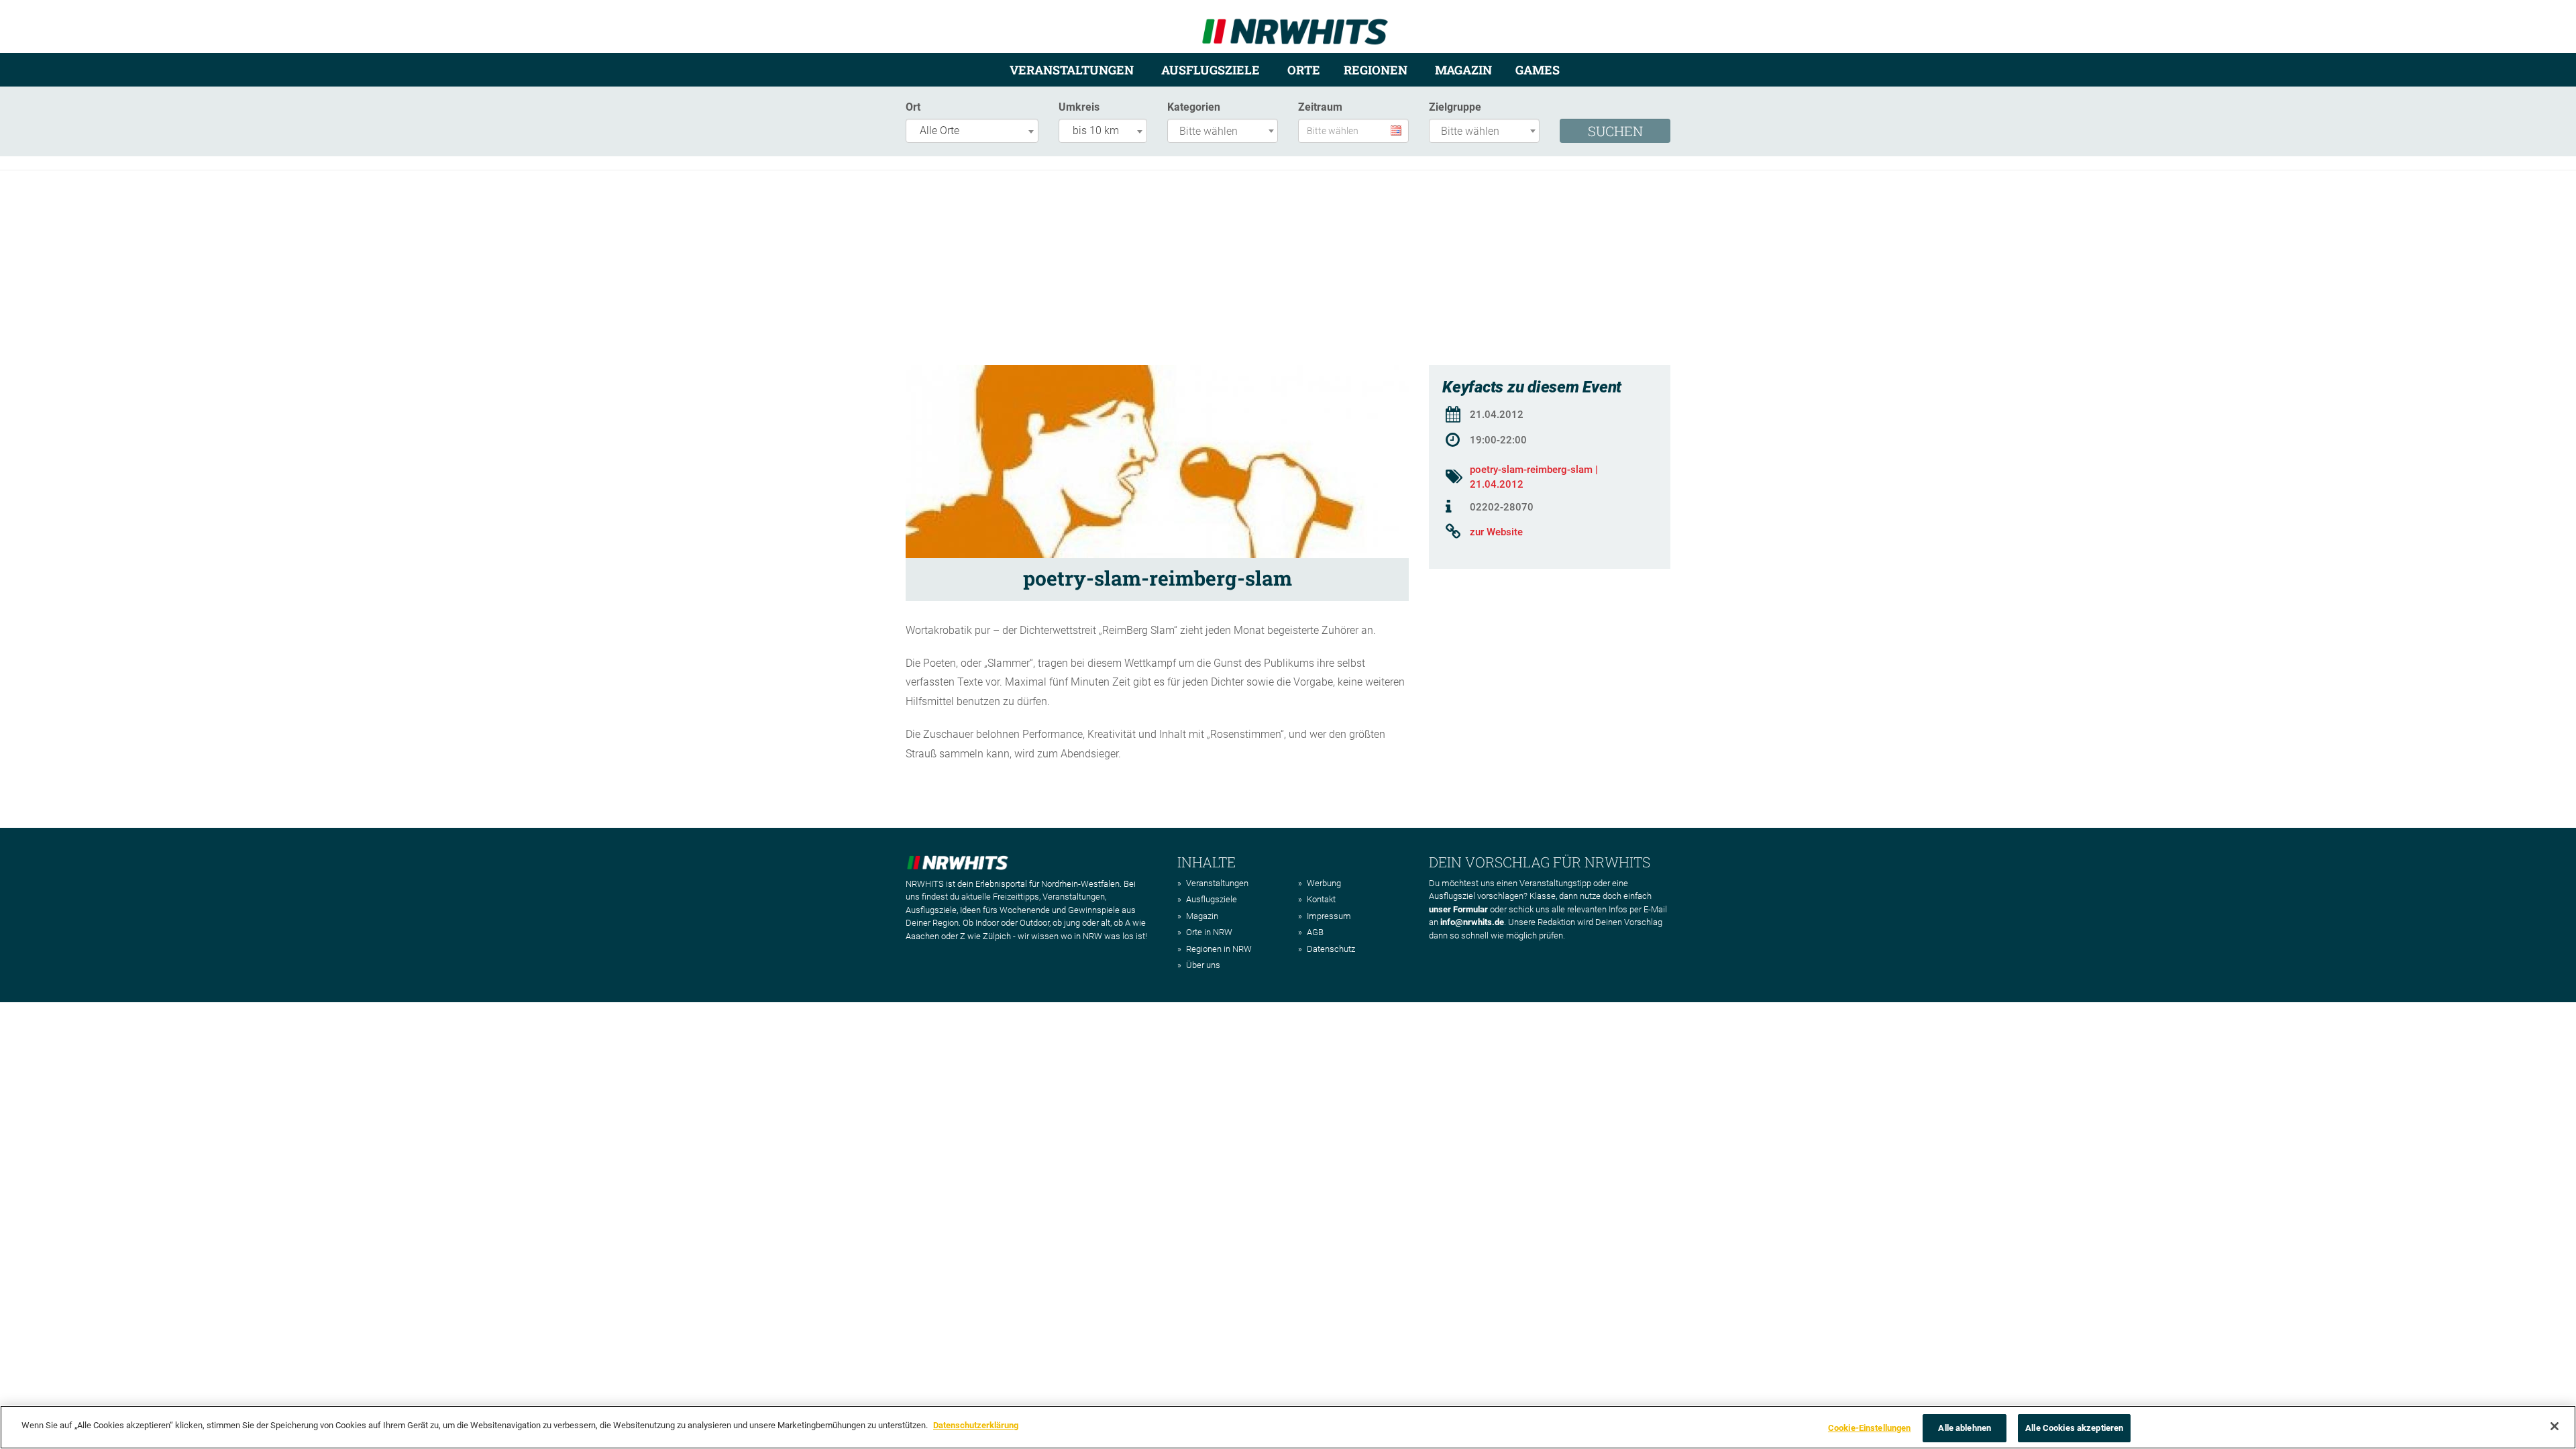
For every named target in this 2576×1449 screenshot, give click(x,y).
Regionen (1376, 70)
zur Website (1496, 532)
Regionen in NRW (1219, 949)
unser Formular (1458, 909)
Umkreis (1079, 107)
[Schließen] (2555, 1426)
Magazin (1463, 70)
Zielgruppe (1455, 107)
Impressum (1329, 916)
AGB (1315, 932)
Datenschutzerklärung (976, 1425)
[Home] (1295, 26)
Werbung (1324, 883)
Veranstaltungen (1072, 70)
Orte (1304, 70)
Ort (913, 107)
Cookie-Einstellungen (1870, 1428)
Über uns (1203, 965)
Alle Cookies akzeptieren (2074, 1428)
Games (1538, 70)
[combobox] (972, 131)
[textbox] (1226, 132)
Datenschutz (1331, 949)
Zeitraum (1320, 107)
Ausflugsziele (1211, 70)
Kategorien (1194, 107)
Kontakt (1321, 899)
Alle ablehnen (1965, 1428)
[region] (1288, 1427)
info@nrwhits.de (1472, 922)
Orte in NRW (1209, 932)
